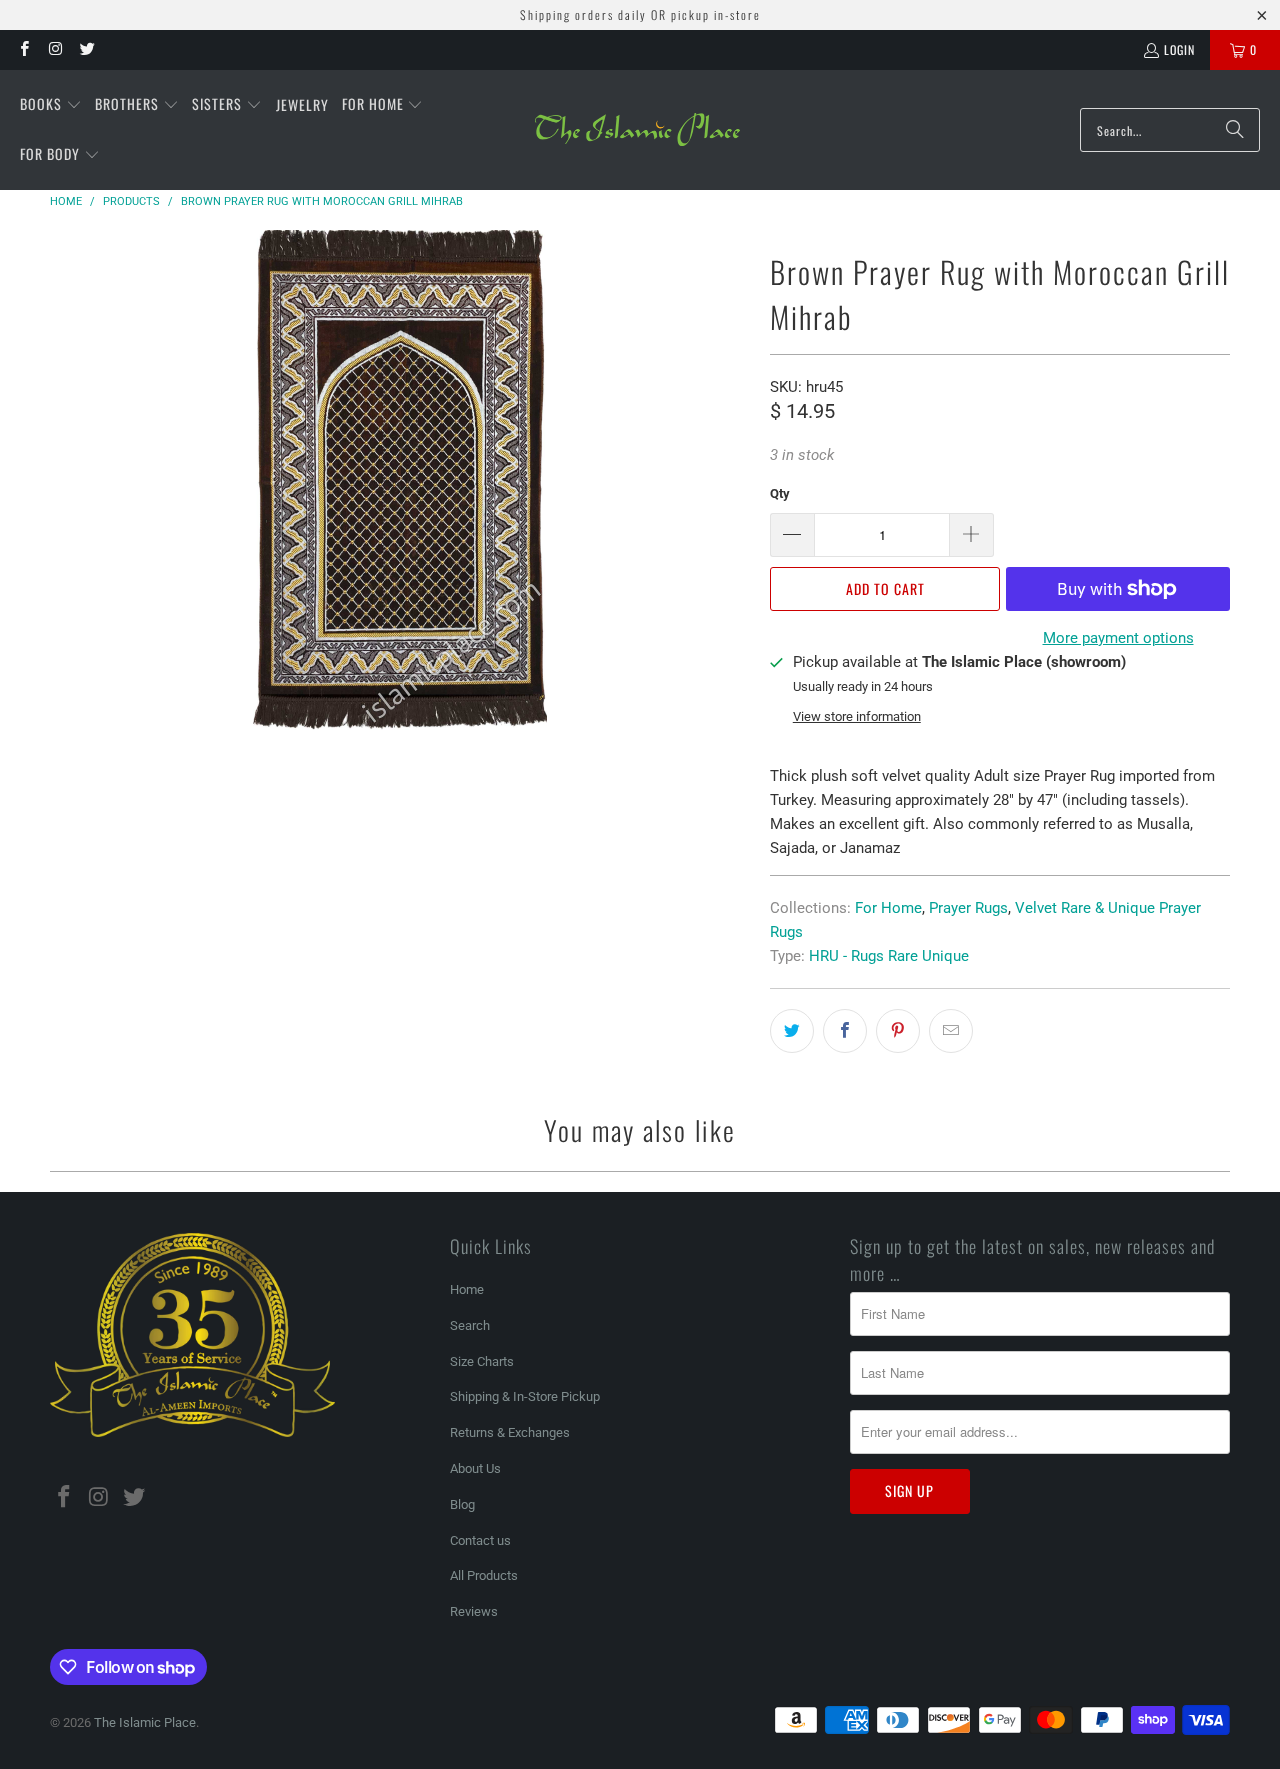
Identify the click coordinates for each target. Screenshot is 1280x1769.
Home (467, 1289)
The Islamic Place (145, 1722)
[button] (51, 105)
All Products (484, 1575)
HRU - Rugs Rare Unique (889, 956)
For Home (888, 908)
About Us (475, 1468)
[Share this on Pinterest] (898, 1031)
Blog (462, 1504)
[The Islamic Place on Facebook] (23, 49)
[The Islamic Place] (637, 130)
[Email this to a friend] (951, 1031)
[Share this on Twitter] (792, 1031)
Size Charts (482, 1361)
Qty (780, 493)
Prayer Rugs (968, 908)
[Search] (1235, 130)
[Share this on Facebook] (845, 1031)
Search (470, 1325)
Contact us (480, 1540)
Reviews (474, 1611)
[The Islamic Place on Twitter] (86, 49)
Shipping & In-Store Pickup (525, 1396)
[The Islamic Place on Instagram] (54, 49)
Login (1179, 49)
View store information (857, 716)
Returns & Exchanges (510, 1432)
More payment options (1118, 638)
